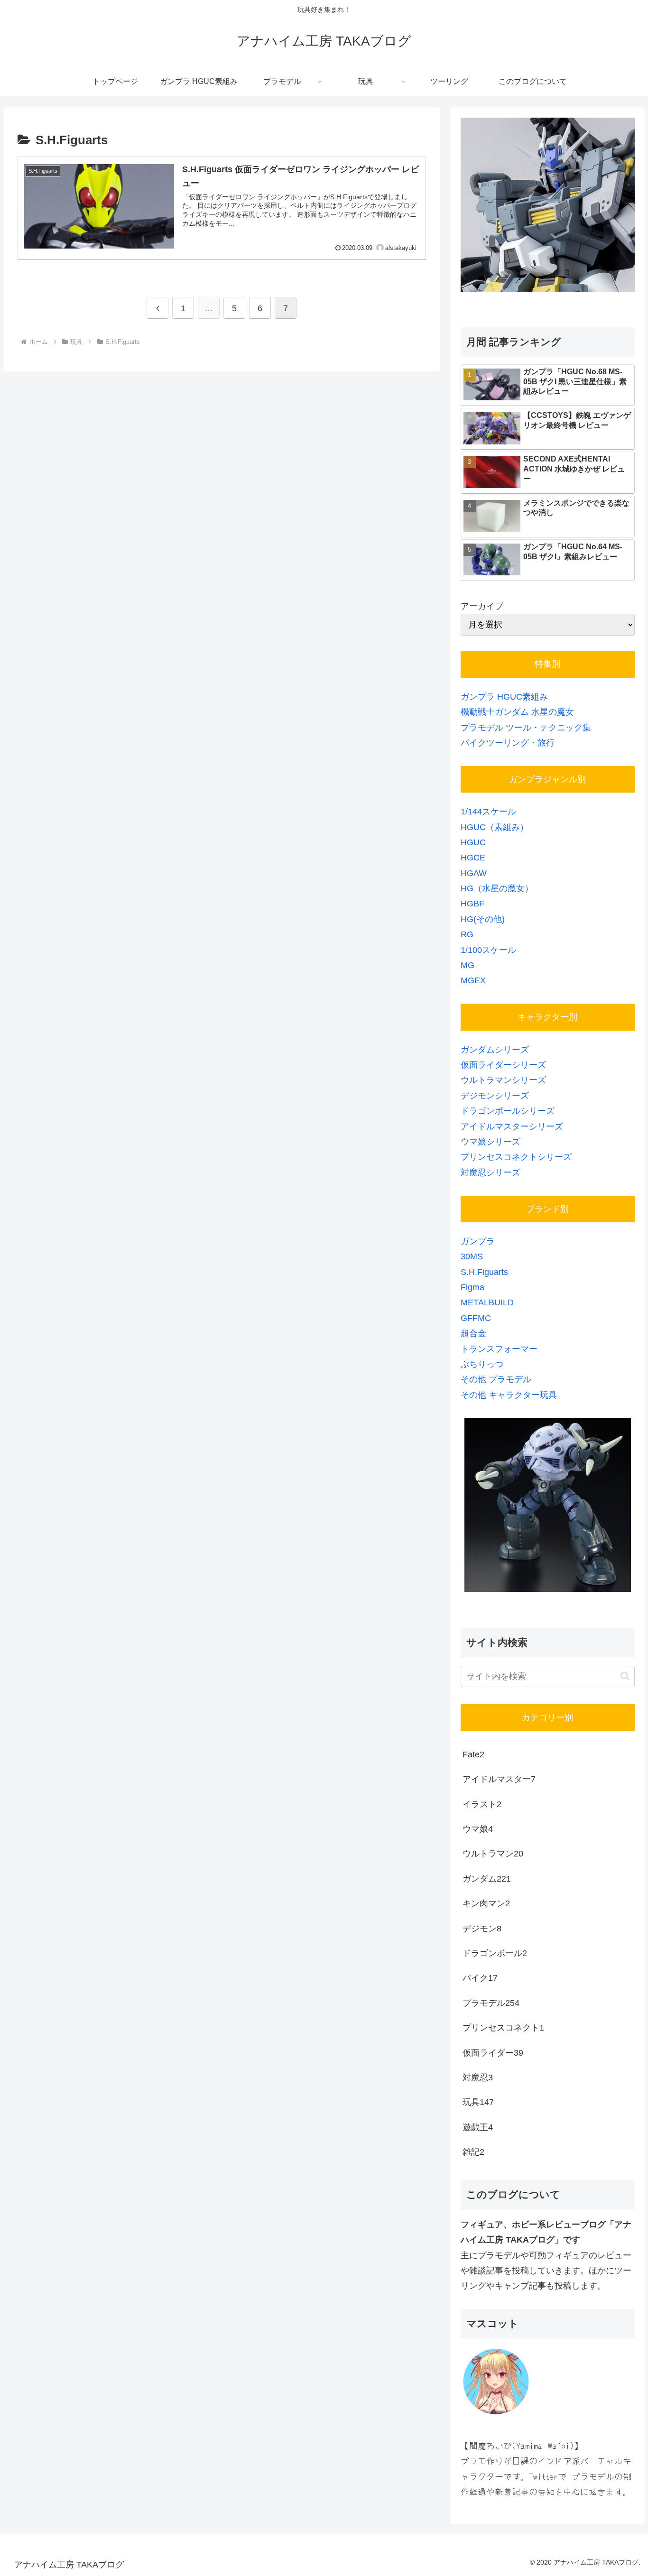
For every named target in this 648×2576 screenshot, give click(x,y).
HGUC (473, 842)
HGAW (474, 873)
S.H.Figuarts (484, 1272)
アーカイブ (482, 606)
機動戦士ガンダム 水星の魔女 (517, 712)
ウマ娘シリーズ (491, 1142)
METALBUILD (487, 1302)
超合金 (473, 1333)
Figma (472, 1287)
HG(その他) (483, 919)
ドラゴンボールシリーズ (508, 1111)
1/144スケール (488, 812)
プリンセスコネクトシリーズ (516, 1157)
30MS (472, 1256)
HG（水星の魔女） (497, 888)
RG (467, 934)
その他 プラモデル (496, 1379)
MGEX (473, 980)
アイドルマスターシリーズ (512, 1126)
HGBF (472, 904)
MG (467, 965)
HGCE (473, 858)
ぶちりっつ (482, 1364)
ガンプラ (478, 1241)
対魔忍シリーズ (491, 1173)
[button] (625, 1676)
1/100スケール (488, 950)
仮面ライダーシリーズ (503, 1065)
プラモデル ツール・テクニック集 (526, 728)
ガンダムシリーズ (495, 1050)
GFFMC (476, 1318)
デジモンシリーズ (495, 1096)
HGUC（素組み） (495, 827)
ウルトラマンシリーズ (503, 1080)
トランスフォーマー (499, 1349)
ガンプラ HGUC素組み (504, 697)
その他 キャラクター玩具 (509, 1395)
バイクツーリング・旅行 (508, 743)
